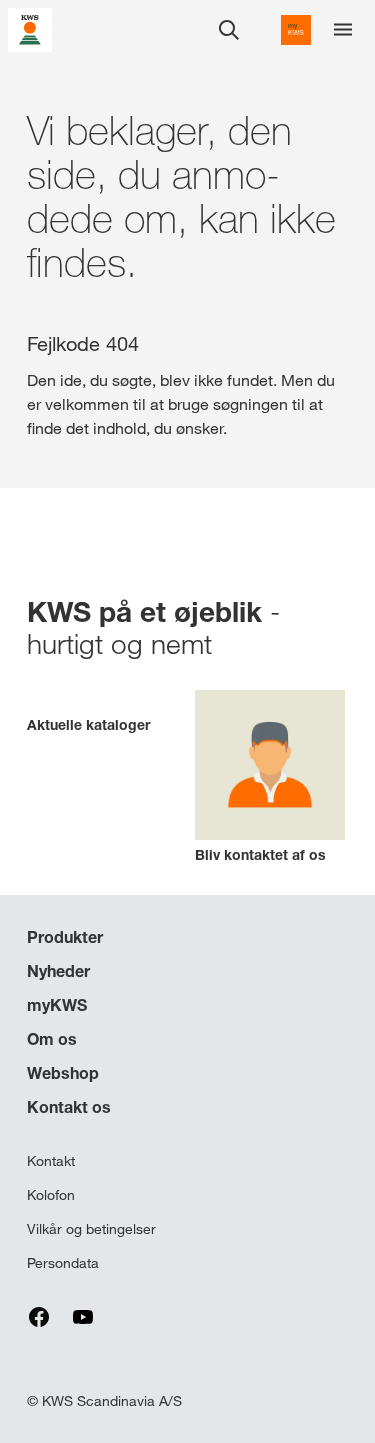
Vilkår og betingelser (91, 1229)
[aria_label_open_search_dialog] (229, 30)
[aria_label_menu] (343, 30)
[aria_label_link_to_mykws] (296, 30)
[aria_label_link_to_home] (30, 28)
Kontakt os (69, 1107)
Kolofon (51, 1195)
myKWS (57, 1005)
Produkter (65, 937)
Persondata (63, 1263)
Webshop (63, 1073)
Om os (52, 1039)
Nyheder (58, 971)
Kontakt (51, 1161)
